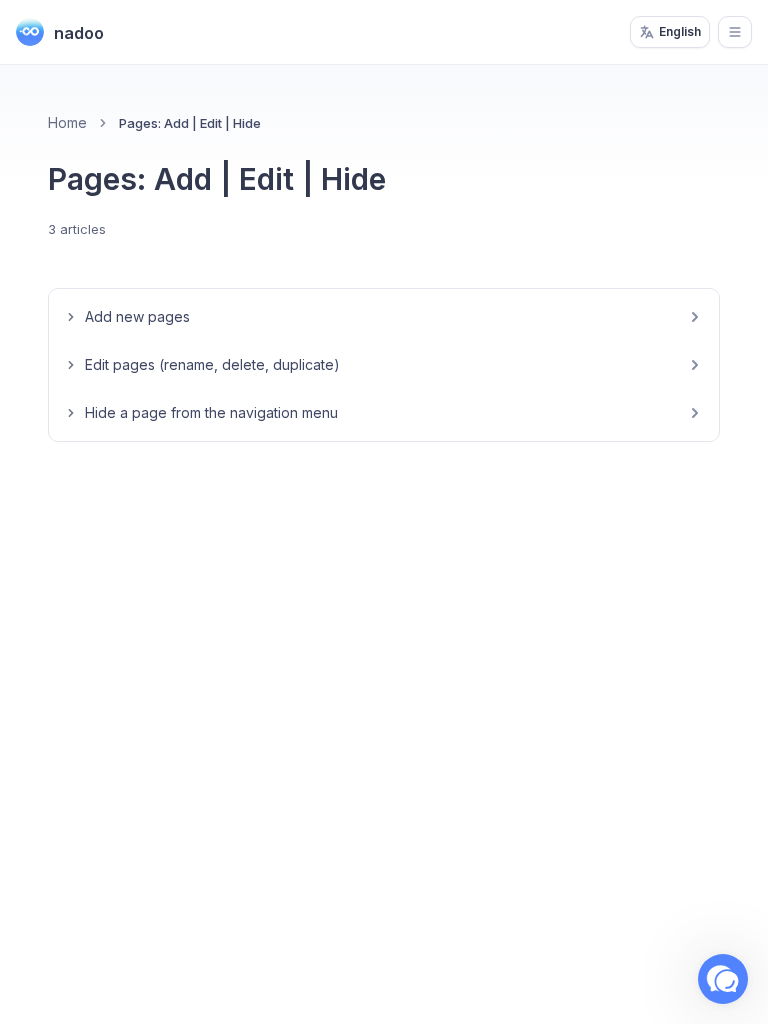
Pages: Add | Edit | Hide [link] (190, 123)
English (680, 31)
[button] (723, 979)
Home (67, 122)
